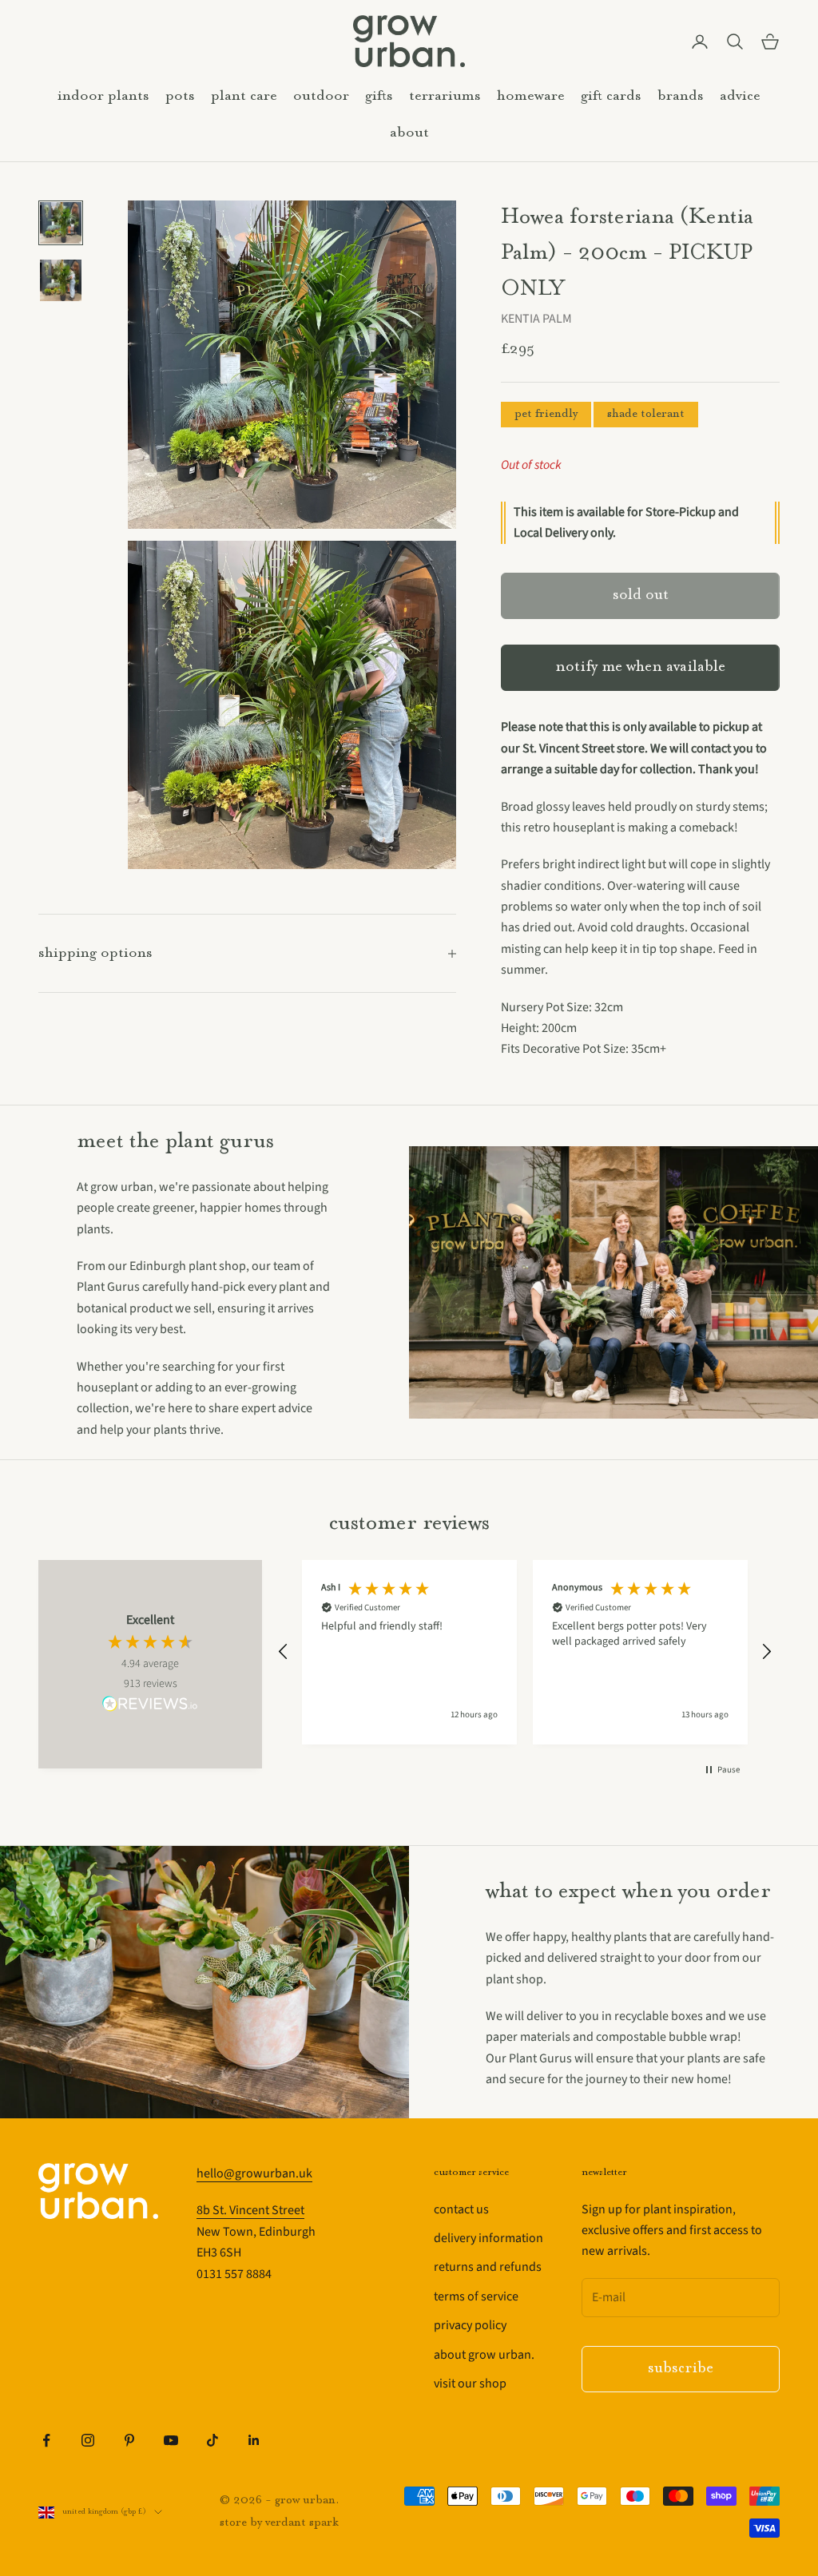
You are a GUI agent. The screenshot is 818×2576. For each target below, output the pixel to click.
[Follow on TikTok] (212, 2440)
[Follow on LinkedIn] (254, 2440)
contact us (461, 2209)
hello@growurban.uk (254, 2173)
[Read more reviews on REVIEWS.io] (150, 1706)
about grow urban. (484, 2355)
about (409, 133)
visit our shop (470, 2383)
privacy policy (470, 2325)
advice (740, 96)
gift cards (611, 96)
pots (180, 96)
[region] (525, 1652)
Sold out (641, 595)
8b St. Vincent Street (250, 2210)
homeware (531, 96)
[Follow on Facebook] (46, 2440)
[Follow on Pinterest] (129, 2440)
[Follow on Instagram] (88, 2440)
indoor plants (103, 96)
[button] (284, 1652)
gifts (379, 96)
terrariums (445, 96)
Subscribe (681, 2369)
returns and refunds (488, 2267)
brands (681, 96)
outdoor (321, 96)
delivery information (488, 2238)
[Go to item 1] (61, 223)
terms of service (476, 2296)
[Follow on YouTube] (171, 2440)
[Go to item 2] (61, 280)
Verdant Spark (302, 2523)
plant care (244, 96)
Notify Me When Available (640, 667)
